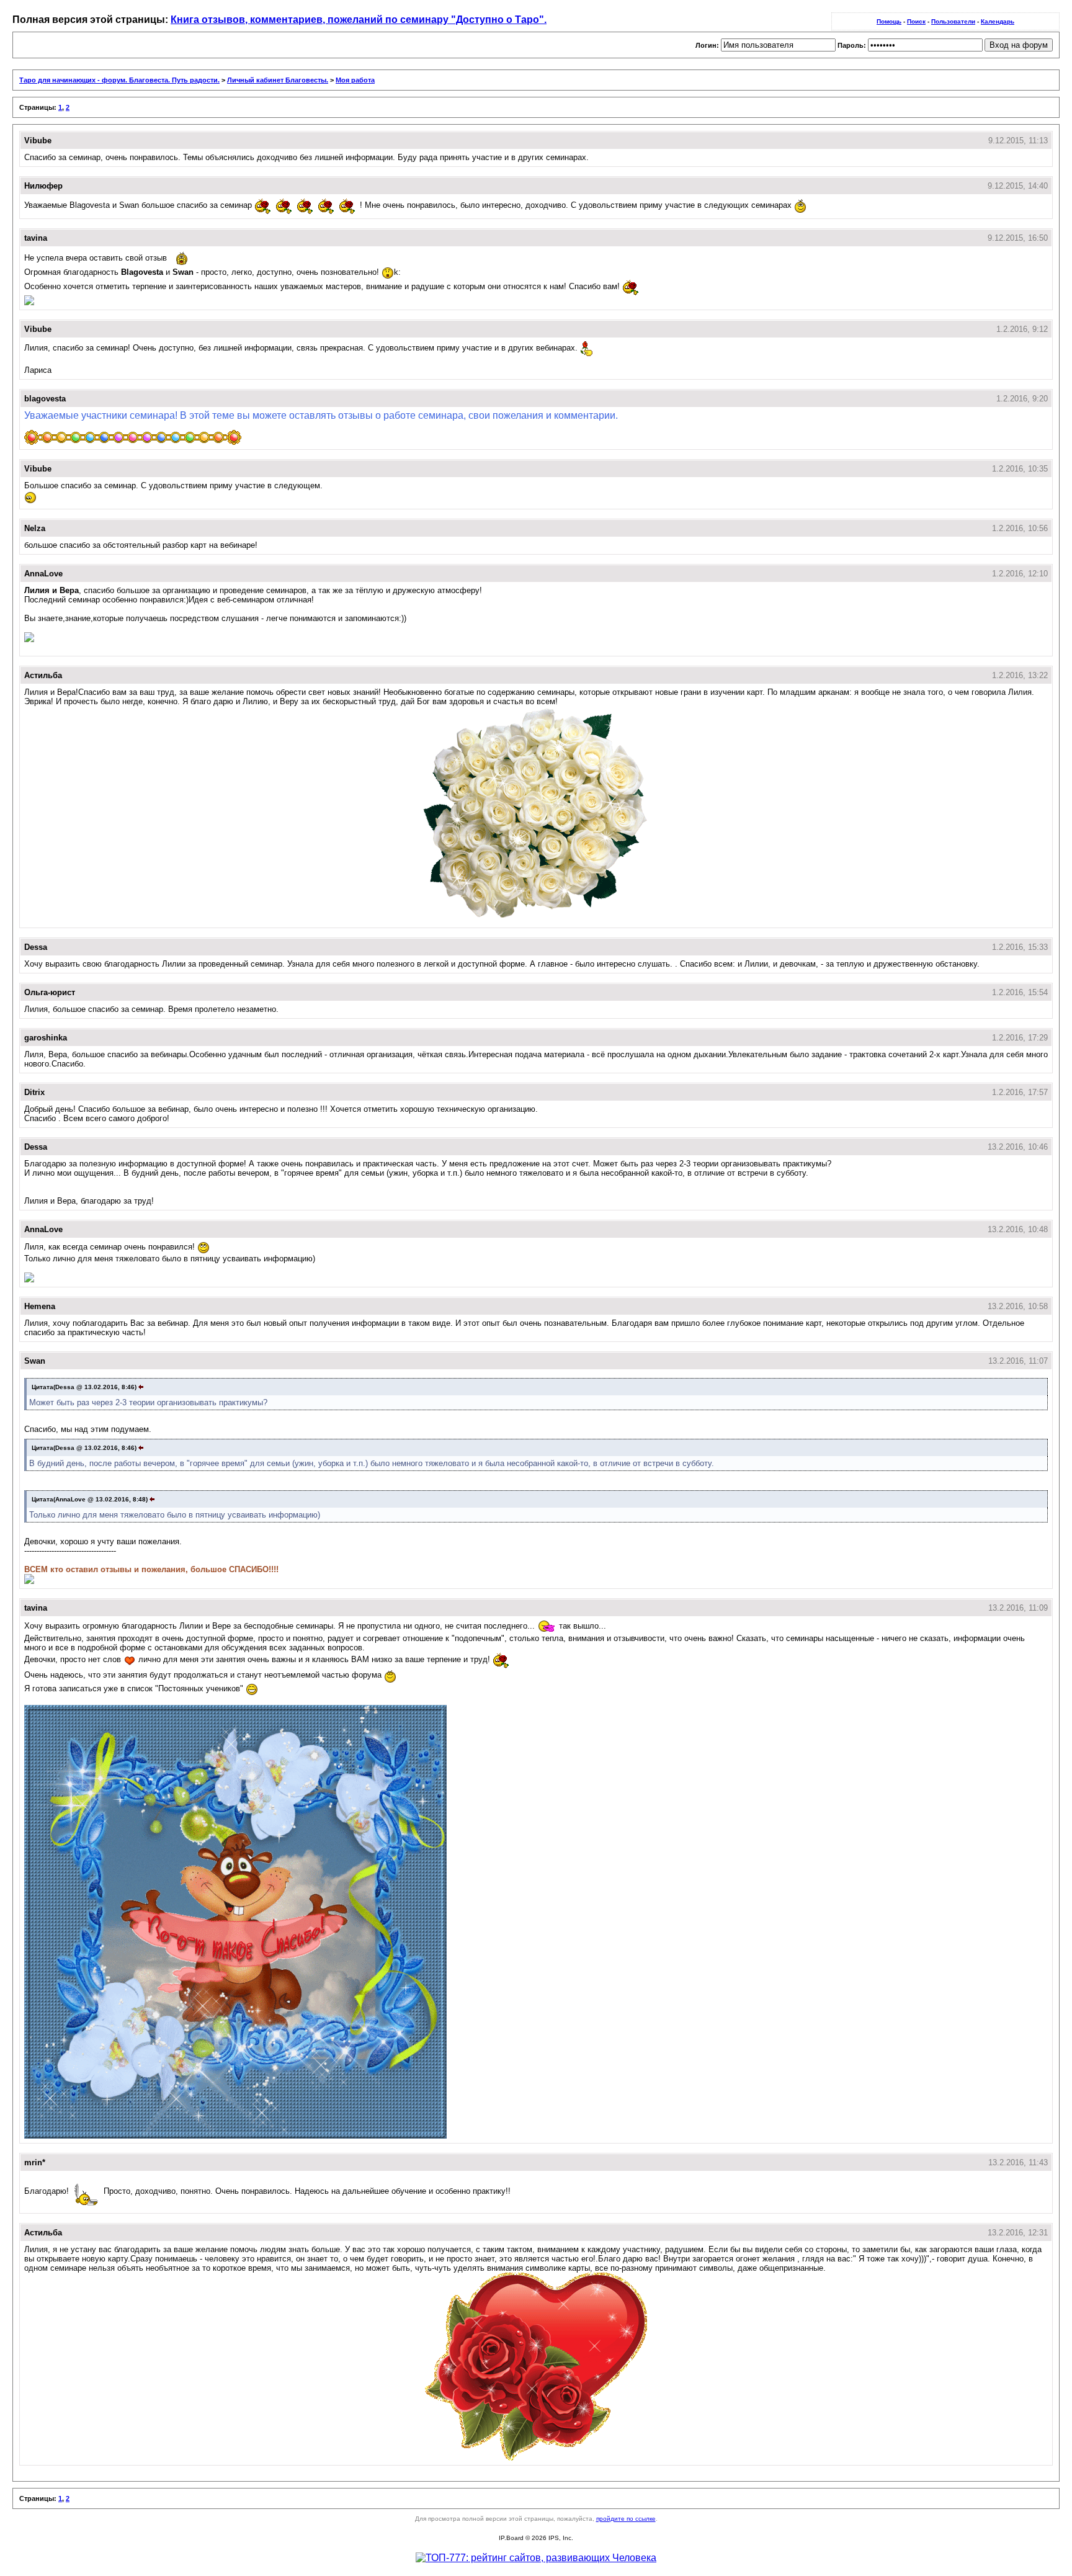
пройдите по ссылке (626, 2519)
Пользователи (953, 21)
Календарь (998, 21)
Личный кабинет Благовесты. (278, 80)
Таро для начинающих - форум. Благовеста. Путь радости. (119, 80)
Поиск (916, 21)
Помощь (889, 21)
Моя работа (355, 80)
